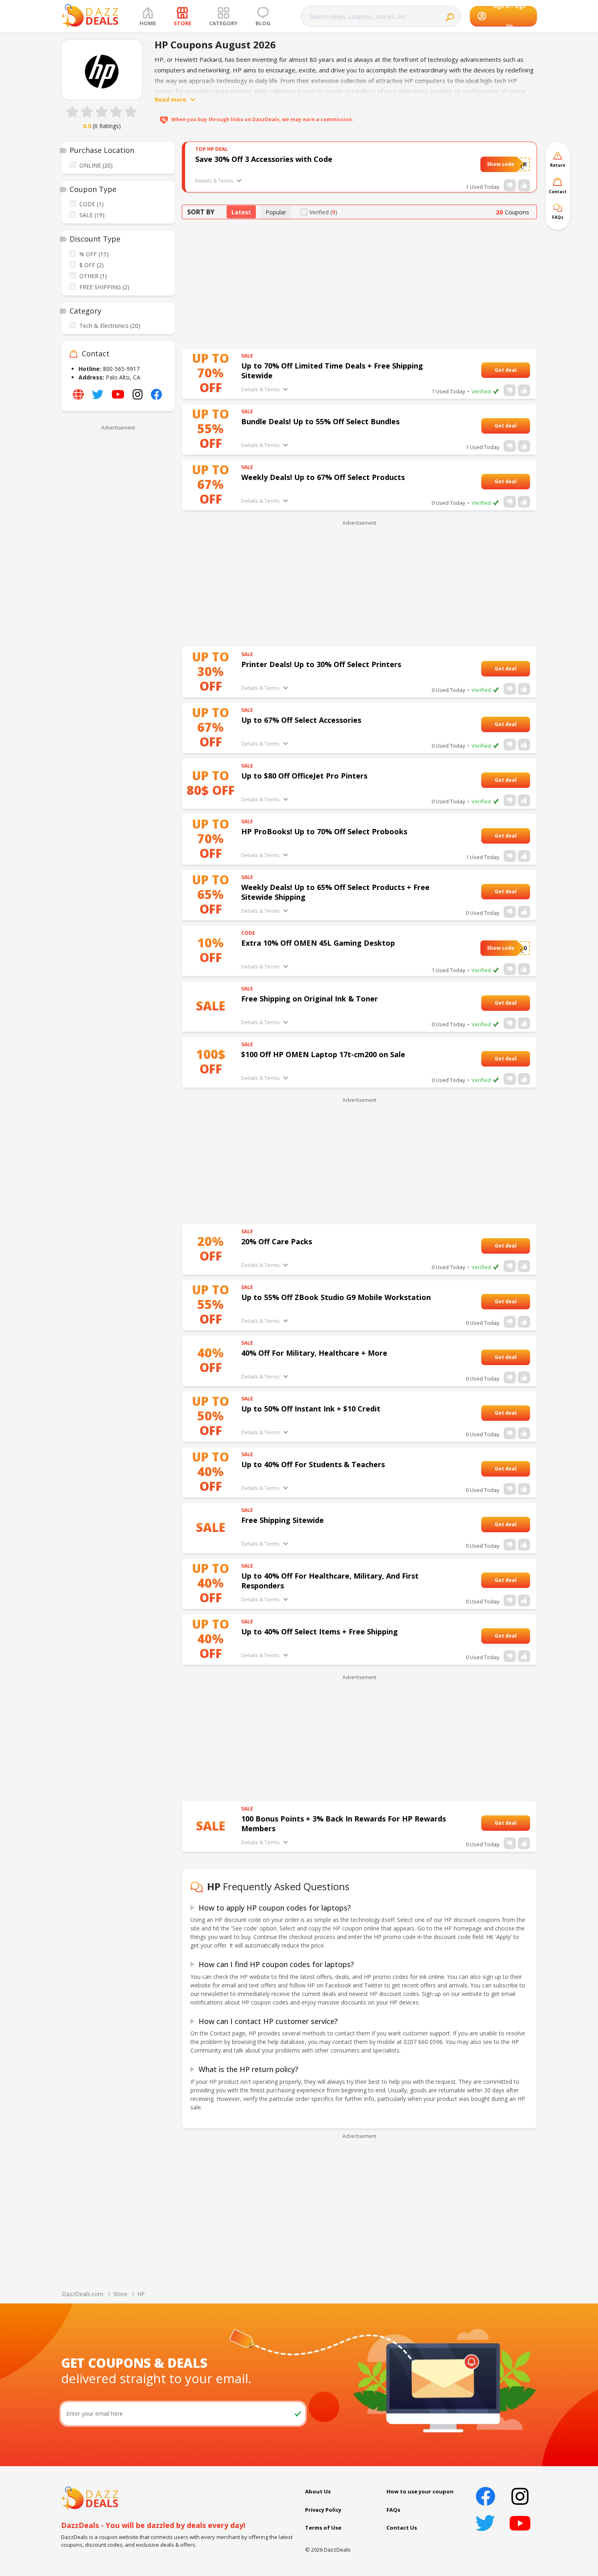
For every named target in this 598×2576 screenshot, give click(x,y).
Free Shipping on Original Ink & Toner (310, 999)
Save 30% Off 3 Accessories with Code (264, 159)
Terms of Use (323, 2528)
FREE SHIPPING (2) (104, 287)
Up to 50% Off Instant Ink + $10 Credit (311, 1409)
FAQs (393, 2510)
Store (120, 2294)
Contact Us (402, 2528)
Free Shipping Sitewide (283, 1520)
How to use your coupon (420, 2491)
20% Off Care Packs (277, 1241)
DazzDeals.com (83, 2294)
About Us (318, 2491)
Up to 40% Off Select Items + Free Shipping (320, 1632)
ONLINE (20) (96, 165)
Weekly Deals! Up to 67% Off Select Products (323, 477)
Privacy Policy (323, 2510)
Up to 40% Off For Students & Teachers (313, 1464)
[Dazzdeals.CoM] (90, 2498)
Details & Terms (214, 181)
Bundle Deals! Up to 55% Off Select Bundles (320, 421)
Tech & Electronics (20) (110, 326)
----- (522, 370)
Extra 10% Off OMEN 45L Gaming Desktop (318, 943)
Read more (170, 99)
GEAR (519, 164)
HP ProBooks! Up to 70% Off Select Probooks (324, 831)
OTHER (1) (93, 276)
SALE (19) (92, 215)
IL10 (521, 948)
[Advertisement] (118, 556)
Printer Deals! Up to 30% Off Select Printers (321, 664)
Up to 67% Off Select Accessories (301, 720)
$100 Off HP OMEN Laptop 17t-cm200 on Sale (323, 1054)
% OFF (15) (94, 254)
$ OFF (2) (92, 265)
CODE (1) (92, 204)
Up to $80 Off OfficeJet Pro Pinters (304, 776)
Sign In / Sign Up (509, 16)
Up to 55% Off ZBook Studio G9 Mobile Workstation (336, 1297)
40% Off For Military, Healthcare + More (314, 1353)
